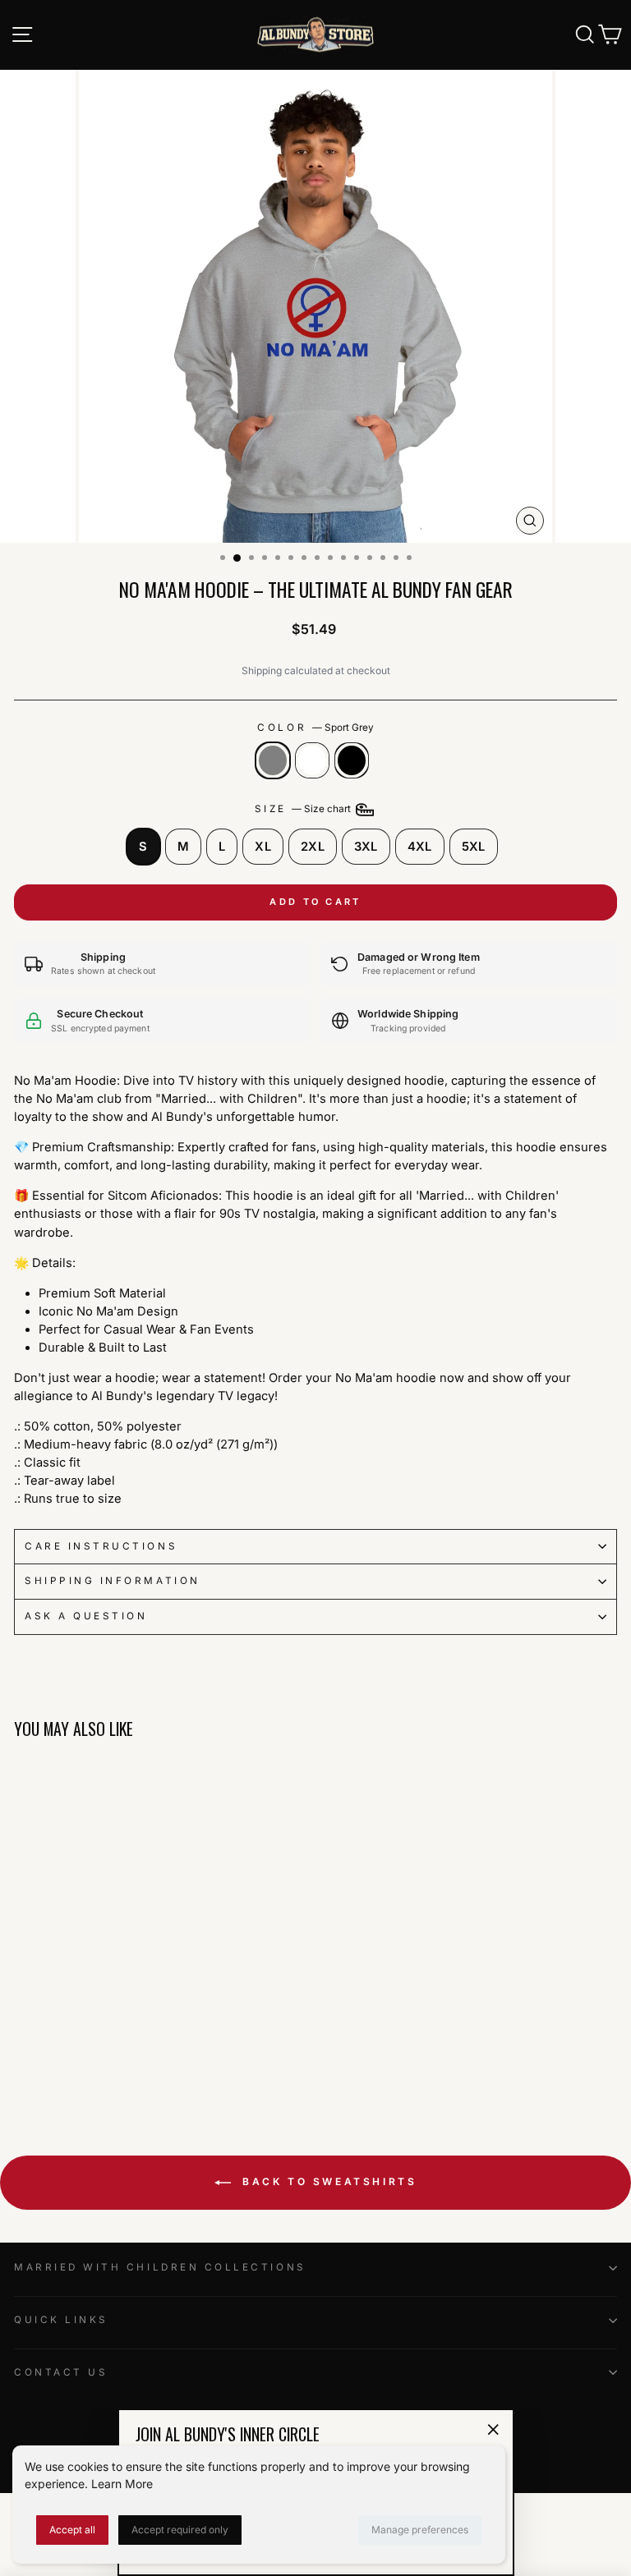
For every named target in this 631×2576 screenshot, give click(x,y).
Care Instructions (101, 1546)
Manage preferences (420, 2530)
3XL (366, 847)
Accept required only (180, 2530)
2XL (313, 847)
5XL (474, 847)
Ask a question (86, 1616)
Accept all (72, 2530)
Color (315, 728)
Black (352, 760)
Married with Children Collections (160, 2267)
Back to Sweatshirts (327, 2181)
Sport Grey (273, 760)
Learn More (122, 2484)
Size (304, 809)
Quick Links (61, 2320)
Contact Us (61, 2372)
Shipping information (113, 1581)
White (312, 760)
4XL (420, 847)
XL (263, 847)
